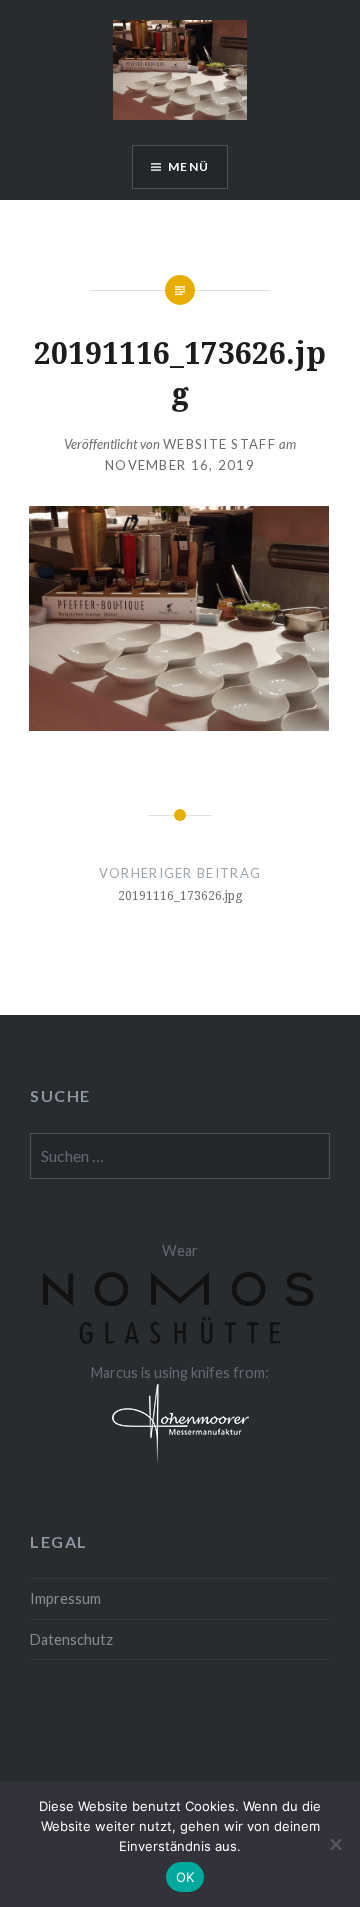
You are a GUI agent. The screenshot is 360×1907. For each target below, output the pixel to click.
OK (185, 1877)
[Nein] (335, 1844)
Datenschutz (71, 1639)
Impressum (65, 1598)
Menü (188, 166)
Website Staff (219, 444)
